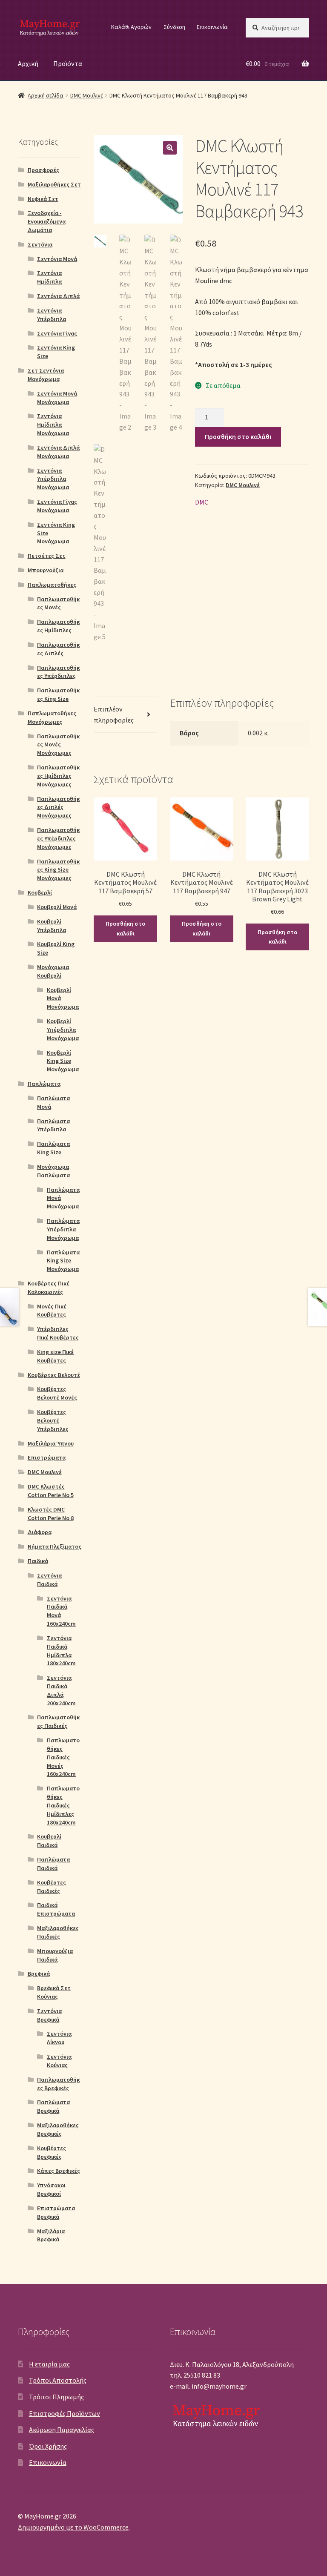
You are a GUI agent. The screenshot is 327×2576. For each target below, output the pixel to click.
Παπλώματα (44, 1084)
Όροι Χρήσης (48, 2446)
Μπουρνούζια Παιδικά (55, 1955)
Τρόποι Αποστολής (58, 2380)
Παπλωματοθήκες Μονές (58, 603)
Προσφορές (43, 170)
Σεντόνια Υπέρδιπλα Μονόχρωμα (53, 479)
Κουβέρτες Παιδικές (52, 1887)
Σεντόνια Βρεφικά (49, 2015)
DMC (202, 502)
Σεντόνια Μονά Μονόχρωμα (57, 398)
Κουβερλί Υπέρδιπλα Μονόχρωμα (63, 1030)
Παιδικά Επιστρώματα (56, 1909)
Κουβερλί (40, 892)
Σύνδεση (174, 27)
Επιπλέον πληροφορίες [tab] (114, 714)
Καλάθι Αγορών (131, 27)
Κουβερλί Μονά (57, 907)
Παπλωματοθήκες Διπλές (58, 649)
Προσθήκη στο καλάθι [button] (125, 928)
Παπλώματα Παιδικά (53, 1864)
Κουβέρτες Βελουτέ (54, 1375)
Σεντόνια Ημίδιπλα (49, 277)
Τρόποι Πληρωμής (56, 2397)
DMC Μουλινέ (87, 95)
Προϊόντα (68, 63)
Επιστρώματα (47, 1457)
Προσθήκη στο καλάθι (238, 436)
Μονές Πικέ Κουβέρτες (52, 1311)
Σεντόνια (40, 244)
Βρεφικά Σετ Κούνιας (54, 1992)
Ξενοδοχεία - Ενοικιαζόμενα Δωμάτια (47, 221)
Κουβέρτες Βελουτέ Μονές (57, 1393)
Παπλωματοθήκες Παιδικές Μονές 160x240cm (63, 1757)
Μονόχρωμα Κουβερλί (53, 971)
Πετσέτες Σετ (47, 556)
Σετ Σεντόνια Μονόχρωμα (46, 375)
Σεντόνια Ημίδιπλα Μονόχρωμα (53, 425)
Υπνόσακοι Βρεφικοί (51, 2189)
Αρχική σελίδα (46, 95)
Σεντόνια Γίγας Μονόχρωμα (57, 506)
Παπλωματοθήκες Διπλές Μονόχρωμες (58, 807)
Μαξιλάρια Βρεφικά (51, 2235)
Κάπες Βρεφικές (59, 2171)
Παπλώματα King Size (53, 1148)
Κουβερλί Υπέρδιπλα (52, 926)
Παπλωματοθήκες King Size (58, 694)
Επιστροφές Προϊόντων (65, 2413)
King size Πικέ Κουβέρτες (55, 1356)
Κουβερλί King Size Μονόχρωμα (63, 1061)
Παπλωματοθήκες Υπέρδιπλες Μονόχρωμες (58, 838)
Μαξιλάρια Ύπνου (51, 1443)
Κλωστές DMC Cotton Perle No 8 (51, 1514)
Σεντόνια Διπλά (58, 296)
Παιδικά (38, 1561)
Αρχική (28, 63)
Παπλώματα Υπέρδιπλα (53, 1125)
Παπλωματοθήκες (52, 585)
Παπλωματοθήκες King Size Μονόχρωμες (58, 870)
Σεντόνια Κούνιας (59, 2061)
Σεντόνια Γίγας (57, 333)
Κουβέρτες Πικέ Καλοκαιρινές (49, 1288)
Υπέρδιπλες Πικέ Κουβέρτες (58, 1333)
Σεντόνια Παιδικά (49, 1580)
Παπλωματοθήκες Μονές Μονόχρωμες (58, 745)
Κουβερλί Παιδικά (49, 1841)
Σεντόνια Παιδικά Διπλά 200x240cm (61, 1690)
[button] (170, 148)
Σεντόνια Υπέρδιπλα (52, 315)
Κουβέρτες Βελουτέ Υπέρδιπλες (53, 1420)
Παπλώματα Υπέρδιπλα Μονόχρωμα (63, 1229)
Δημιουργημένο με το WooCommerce (73, 2527)
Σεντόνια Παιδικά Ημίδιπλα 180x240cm (61, 1651)
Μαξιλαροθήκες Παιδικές (58, 1932)
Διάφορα (40, 1532)
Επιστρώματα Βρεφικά (56, 2212)
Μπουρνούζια (46, 570)
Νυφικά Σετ (43, 199)
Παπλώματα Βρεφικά (53, 2106)
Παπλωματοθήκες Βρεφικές (58, 2084)
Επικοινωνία (212, 27)
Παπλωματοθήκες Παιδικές (58, 1721)
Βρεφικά (39, 1974)
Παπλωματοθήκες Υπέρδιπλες (58, 672)
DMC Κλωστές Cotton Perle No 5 (51, 1491)
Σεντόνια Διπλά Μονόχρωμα (58, 452)
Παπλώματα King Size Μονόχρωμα (63, 1261)
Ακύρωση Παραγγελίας (62, 2430)
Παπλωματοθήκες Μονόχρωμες (52, 717)
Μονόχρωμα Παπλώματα (53, 1171)
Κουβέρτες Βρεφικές (52, 2152)
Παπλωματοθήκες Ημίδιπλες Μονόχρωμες (58, 776)
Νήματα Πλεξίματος (54, 1546)
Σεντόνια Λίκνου (59, 2038)
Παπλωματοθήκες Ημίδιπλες (58, 626)
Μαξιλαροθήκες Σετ (54, 184)
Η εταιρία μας (49, 2364)
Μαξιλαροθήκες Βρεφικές (58, 2129)
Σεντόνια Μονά (57, 259)
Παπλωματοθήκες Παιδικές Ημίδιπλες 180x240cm (63, 1805)
